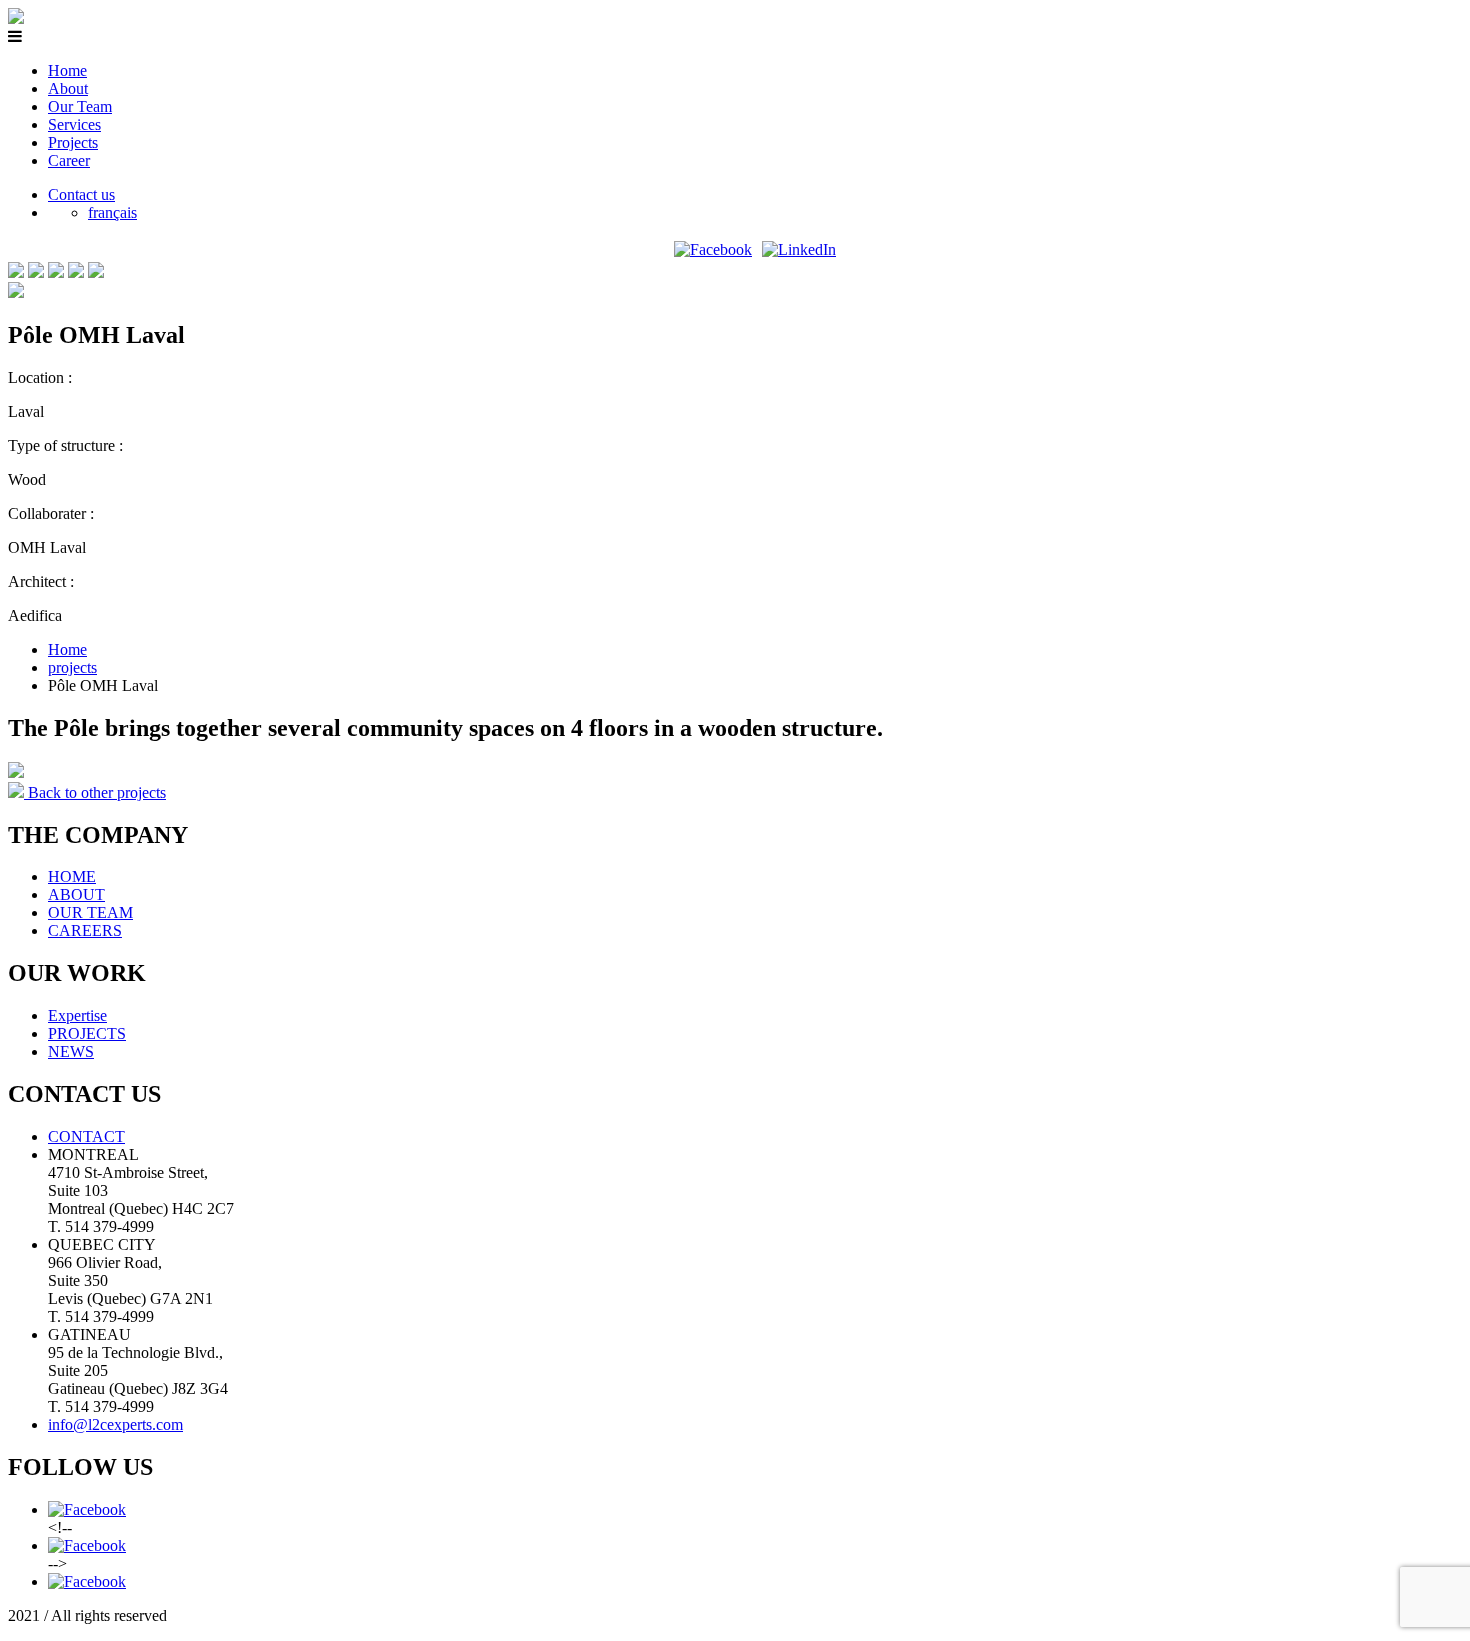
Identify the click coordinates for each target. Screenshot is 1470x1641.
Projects (73, 142)
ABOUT (76, 894)
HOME (72, 876)
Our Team (80, 106)
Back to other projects (95, 792)
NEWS (71, 1051)
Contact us (81, 194)
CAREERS (85, 930)
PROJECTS (87, 1033)
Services (74, 124)
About (68, 88)
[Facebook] (713, 249)
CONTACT (86, 1136)
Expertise (77, 1015)
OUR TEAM (90, 912)
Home (67, 70)
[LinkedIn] (799, 249)
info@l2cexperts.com (115, 1424)
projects (72, 667)
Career (69, 160)
